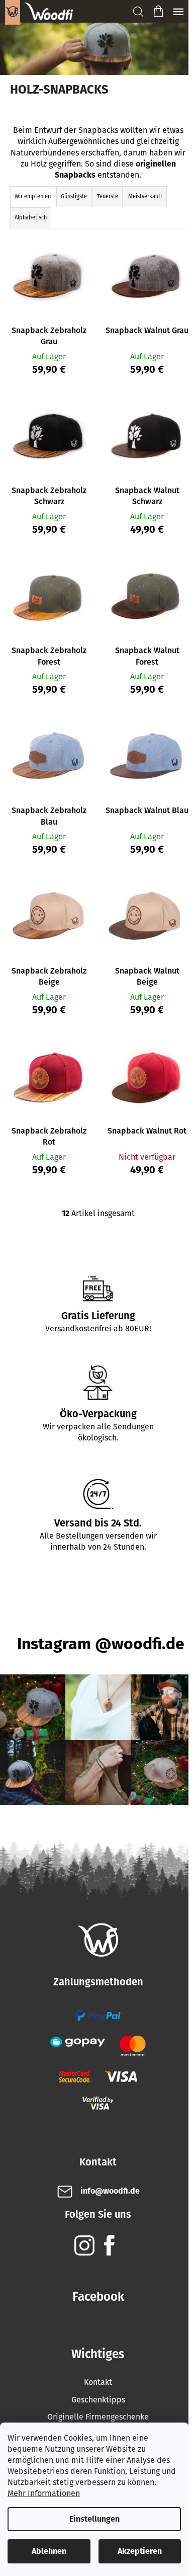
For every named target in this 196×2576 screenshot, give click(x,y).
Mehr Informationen (44, 2493)
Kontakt (98, 2382)
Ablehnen (49, 2551)
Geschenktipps (98, 2400)
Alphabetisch (31, 218)
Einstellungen (94, 2519)
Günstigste (74, 196)
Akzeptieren (140, 2551)
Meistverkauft (145, 196)
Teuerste (108, 196)
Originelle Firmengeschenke (98, 2417)
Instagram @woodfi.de (101, 1644)
